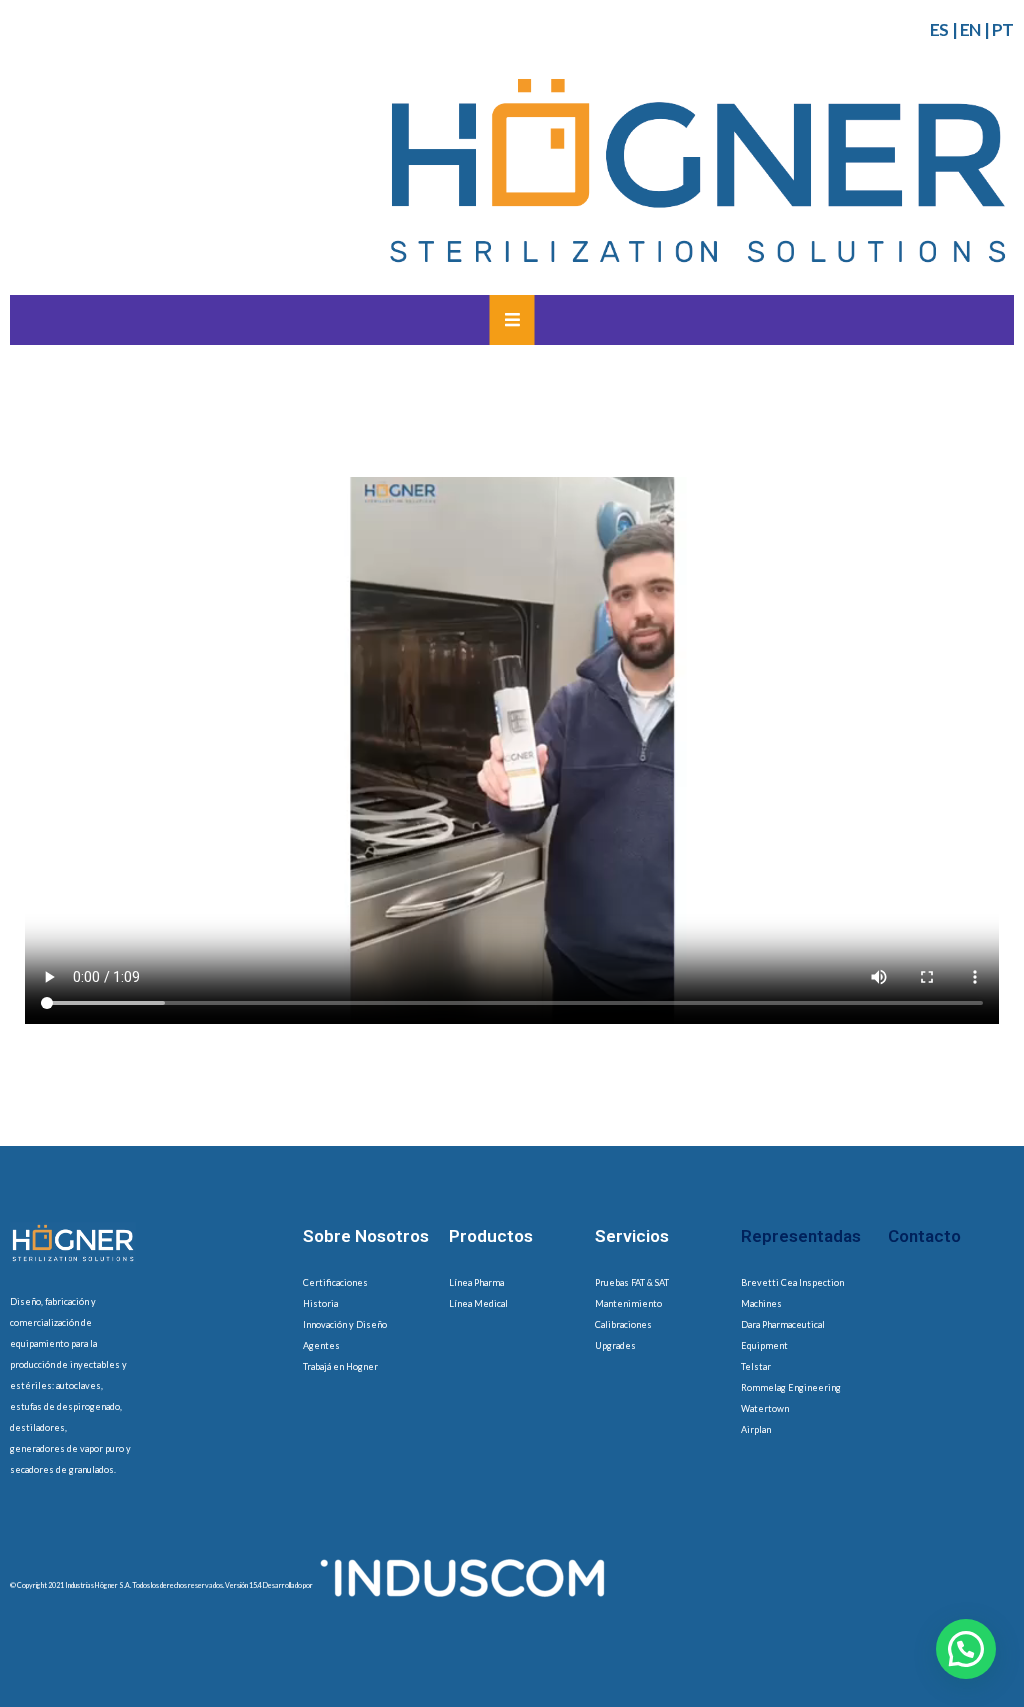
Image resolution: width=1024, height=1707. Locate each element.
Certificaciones (335, 1282)
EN (970, 29)
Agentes (321, 1345)
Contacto (924, 1236)
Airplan (756, 1429)
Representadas (801, 1236)
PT (1003, 29)
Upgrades (615, 1345)
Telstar (756, 1366)
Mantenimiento (628, 1303)
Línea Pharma (476, 1282)
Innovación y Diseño (345, 1324)
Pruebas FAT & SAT (632, 1282)
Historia (320, 1303)
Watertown (765, 1408)
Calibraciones (623, 1324)
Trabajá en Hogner (340, 1366)
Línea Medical (478, 1303)
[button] (966, 1649)
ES (939, 29)
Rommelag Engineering (791, 1387)
